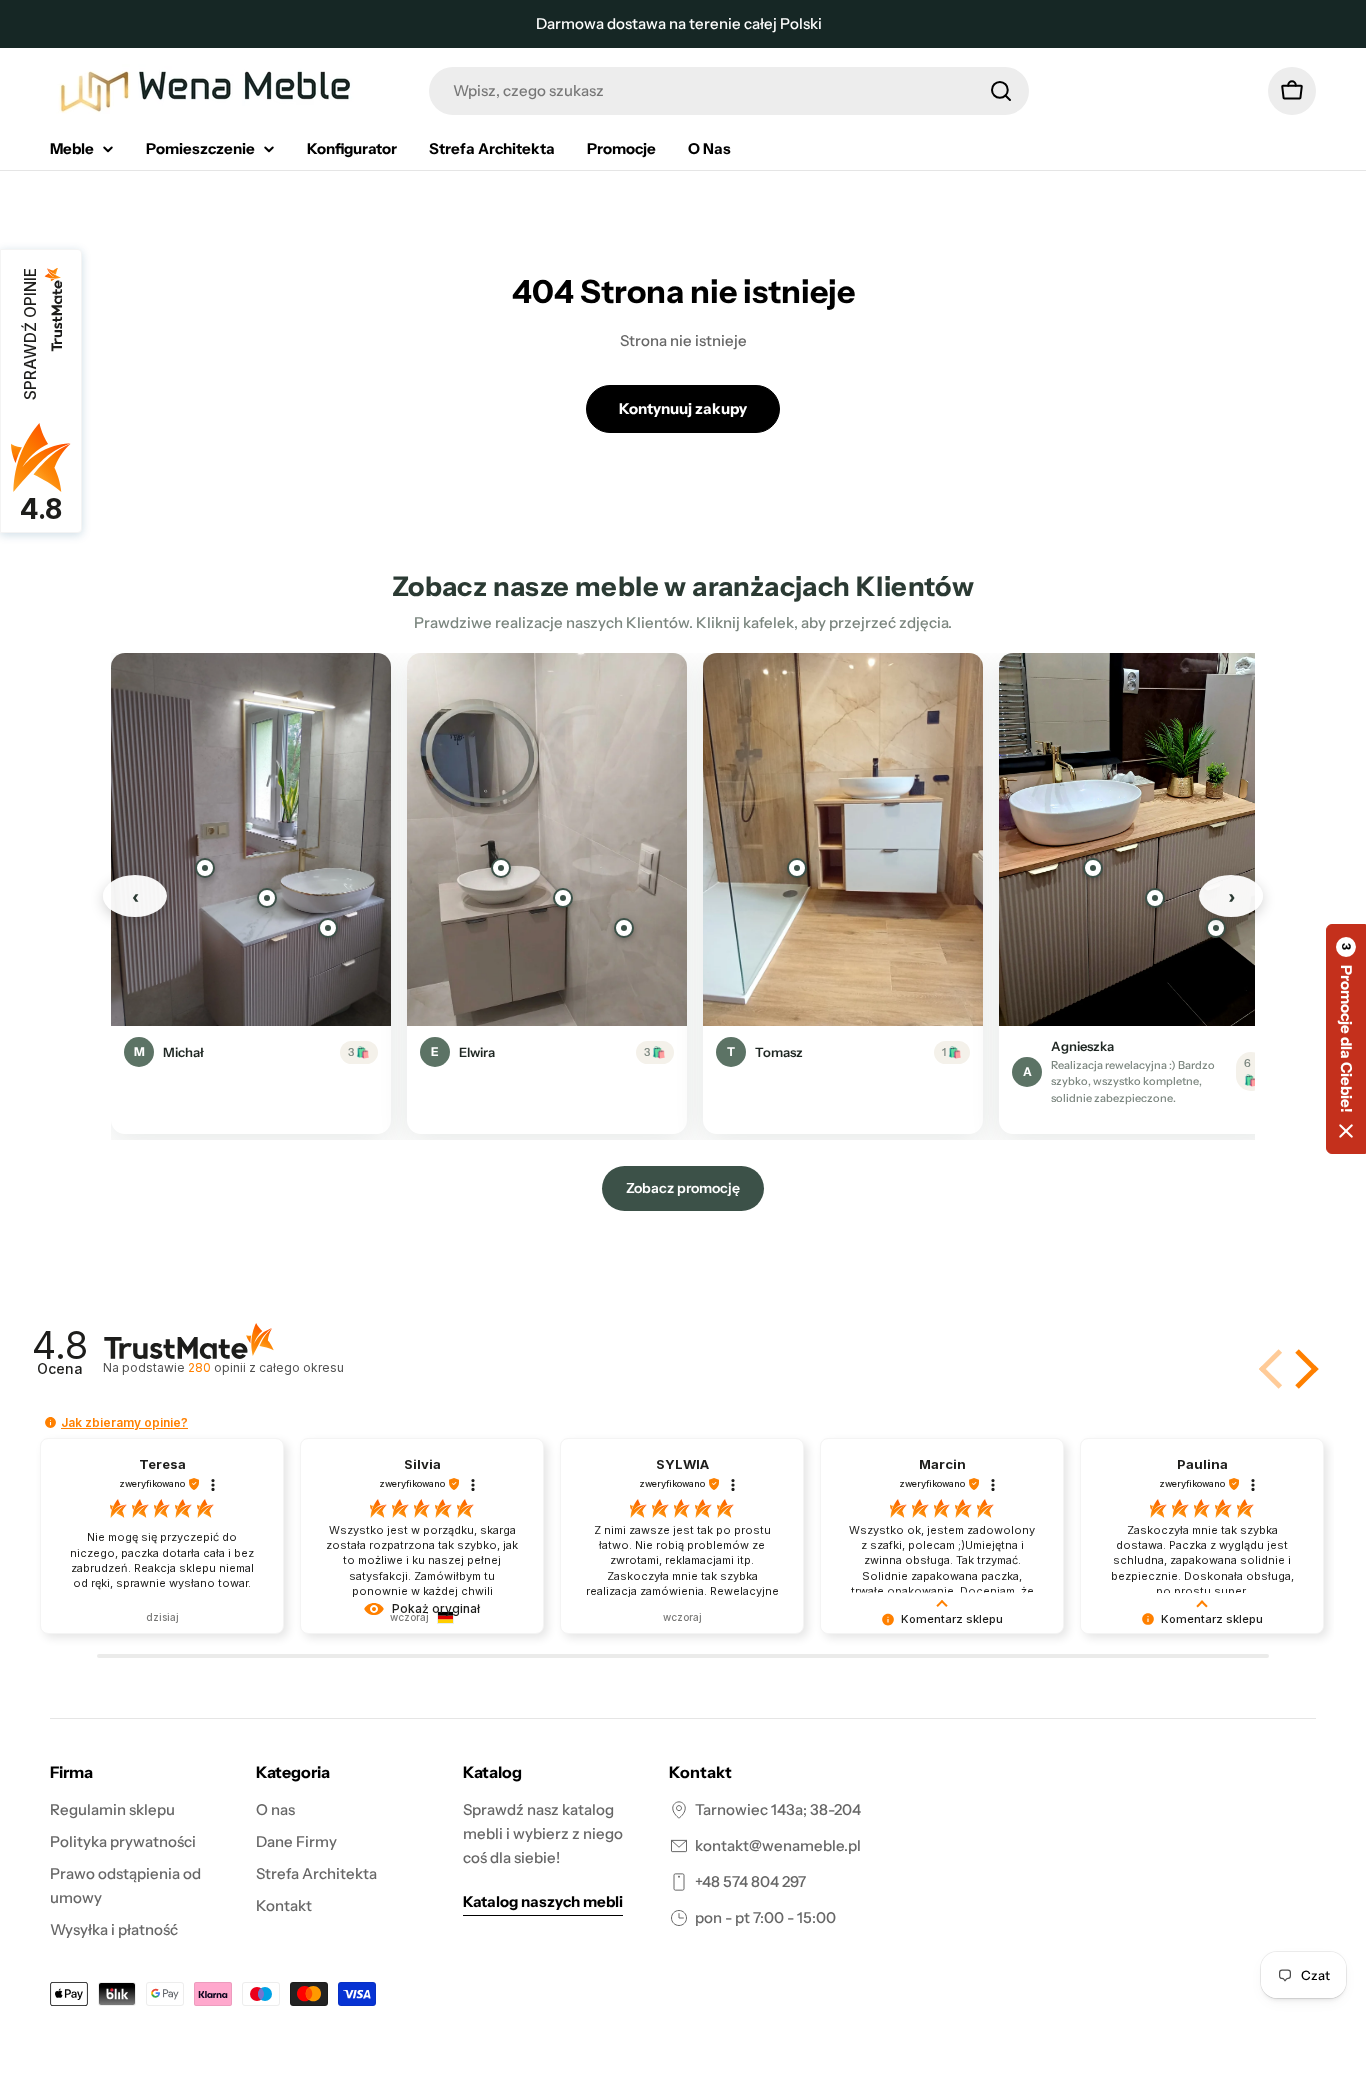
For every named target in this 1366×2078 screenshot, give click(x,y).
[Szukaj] (1001, 91)
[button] (1303, 1369)
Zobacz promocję (683, 1188)
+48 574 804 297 (750, 1881)
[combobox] (729, 91)
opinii (265, 1367)
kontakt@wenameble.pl (778, 1845)
